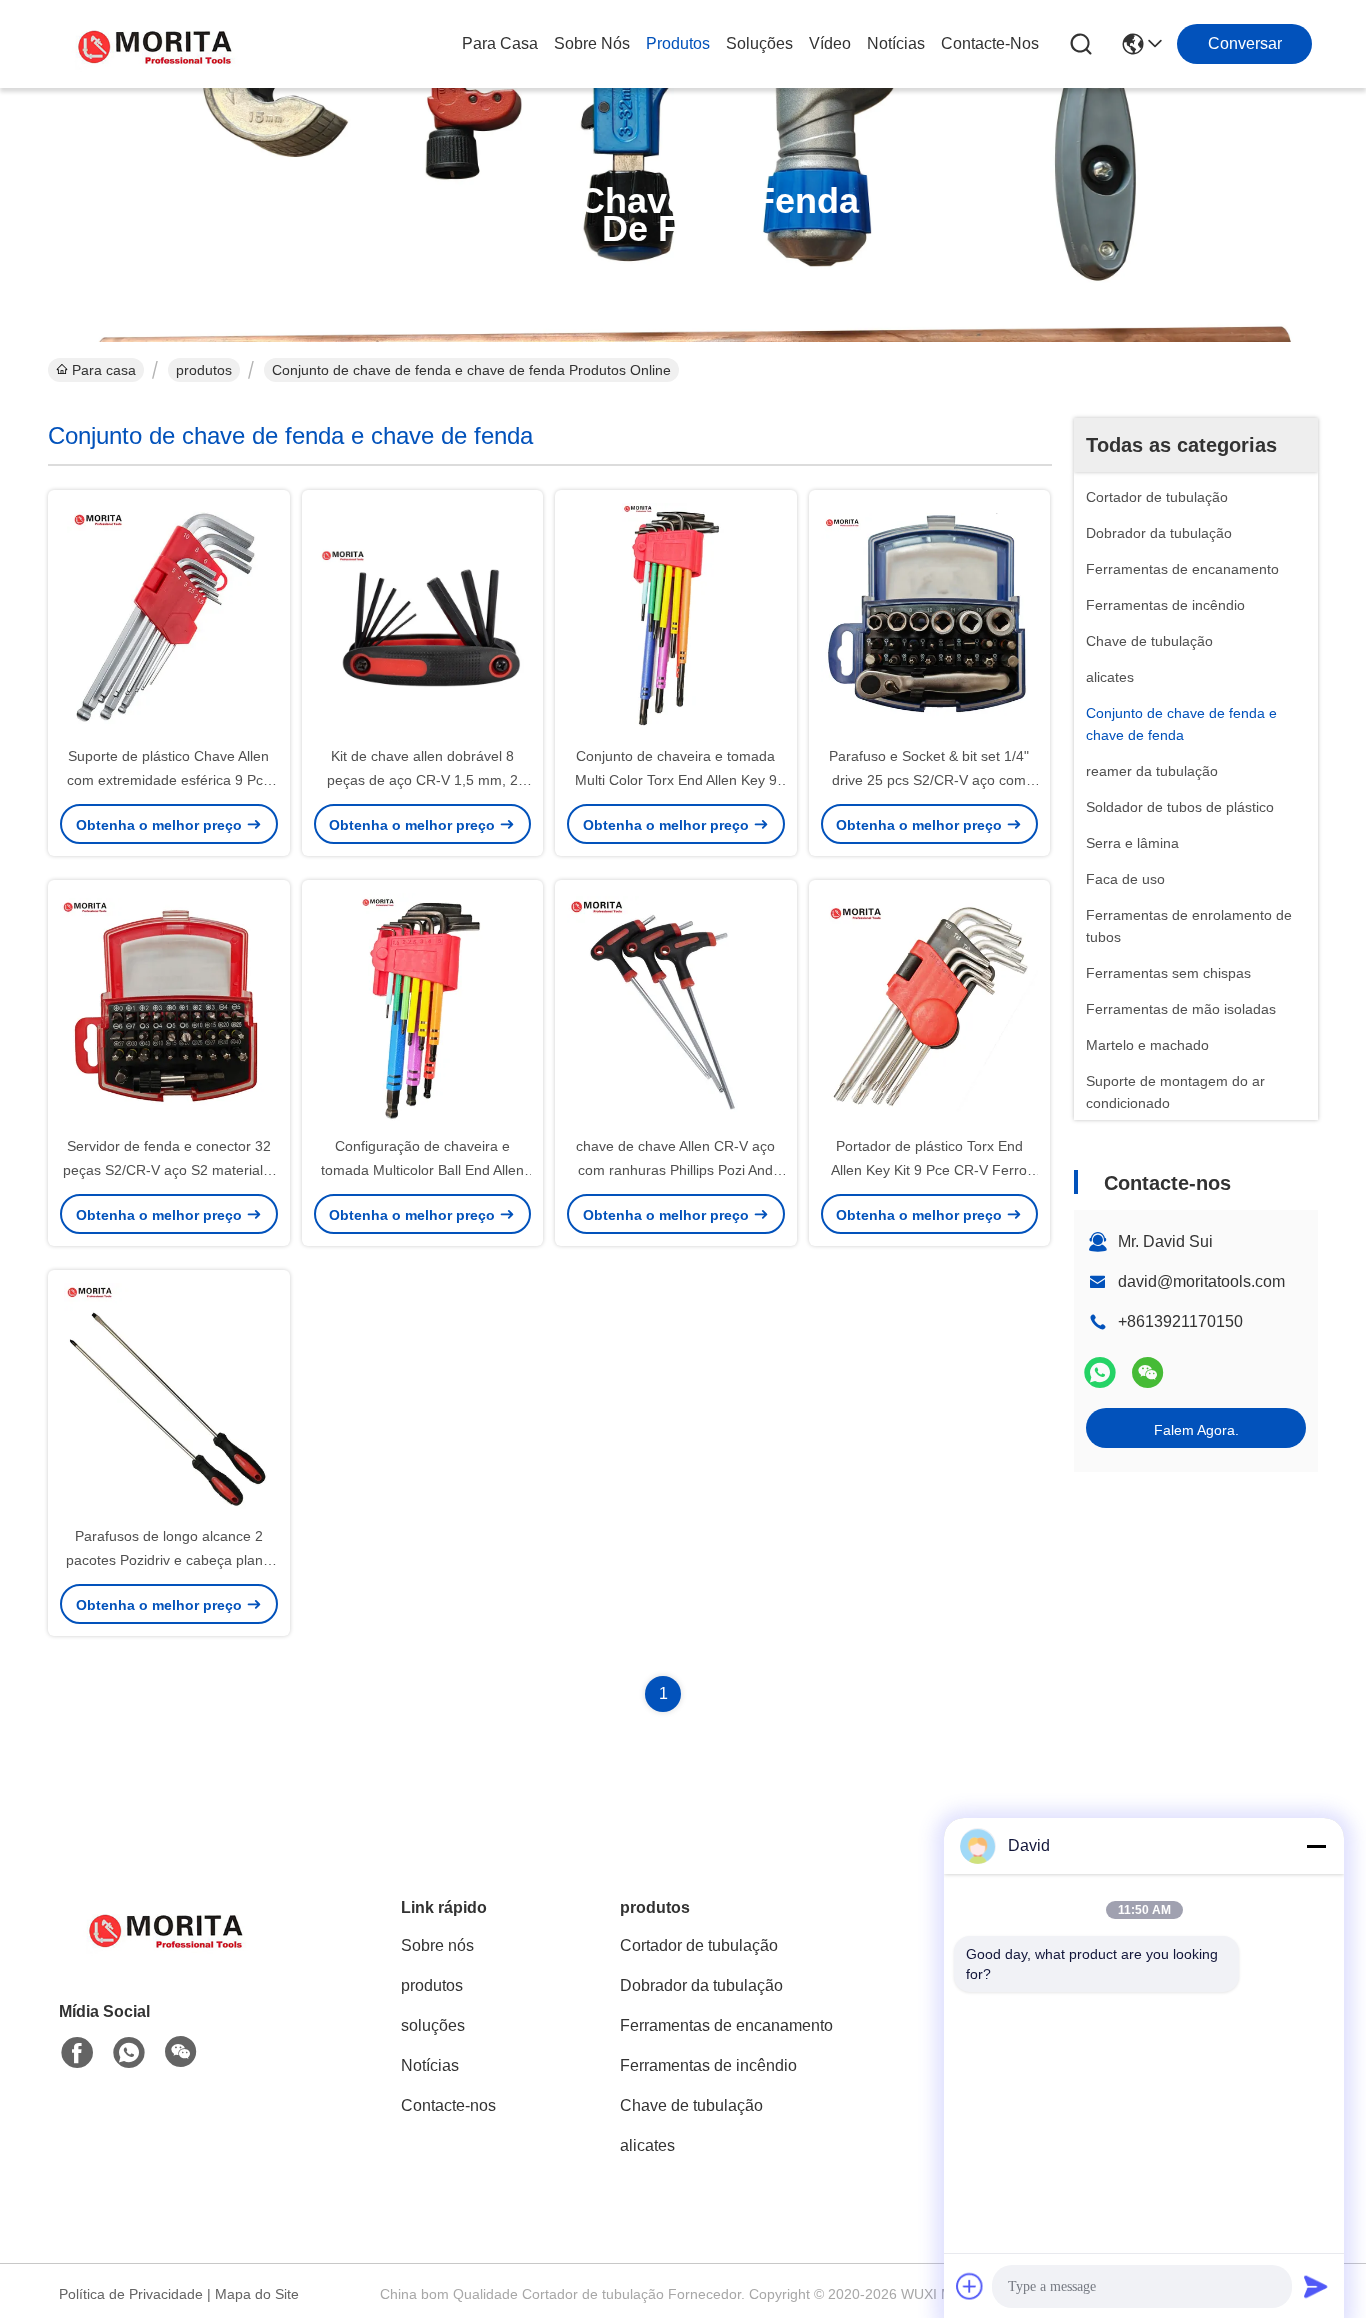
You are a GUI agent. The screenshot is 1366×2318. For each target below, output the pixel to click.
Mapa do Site (257, 2294)
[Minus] (1316, 1846)
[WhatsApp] (1100, 1372)
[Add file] (970, 2286)
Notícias (896, 43)
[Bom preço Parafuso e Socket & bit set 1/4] (930, 617)
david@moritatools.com (1201, 1281)
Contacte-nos (990, 43)
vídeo (830, 43)
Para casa (500, 43)
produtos (678, 43)
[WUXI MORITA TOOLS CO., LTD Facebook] (77, 2053)
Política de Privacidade (131, 2294)
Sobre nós (592, 43)
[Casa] (169, 1952)
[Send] (1316, 2286)
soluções (759, 43)
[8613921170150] (129, 2053)
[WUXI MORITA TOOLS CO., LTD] (158, 44)
